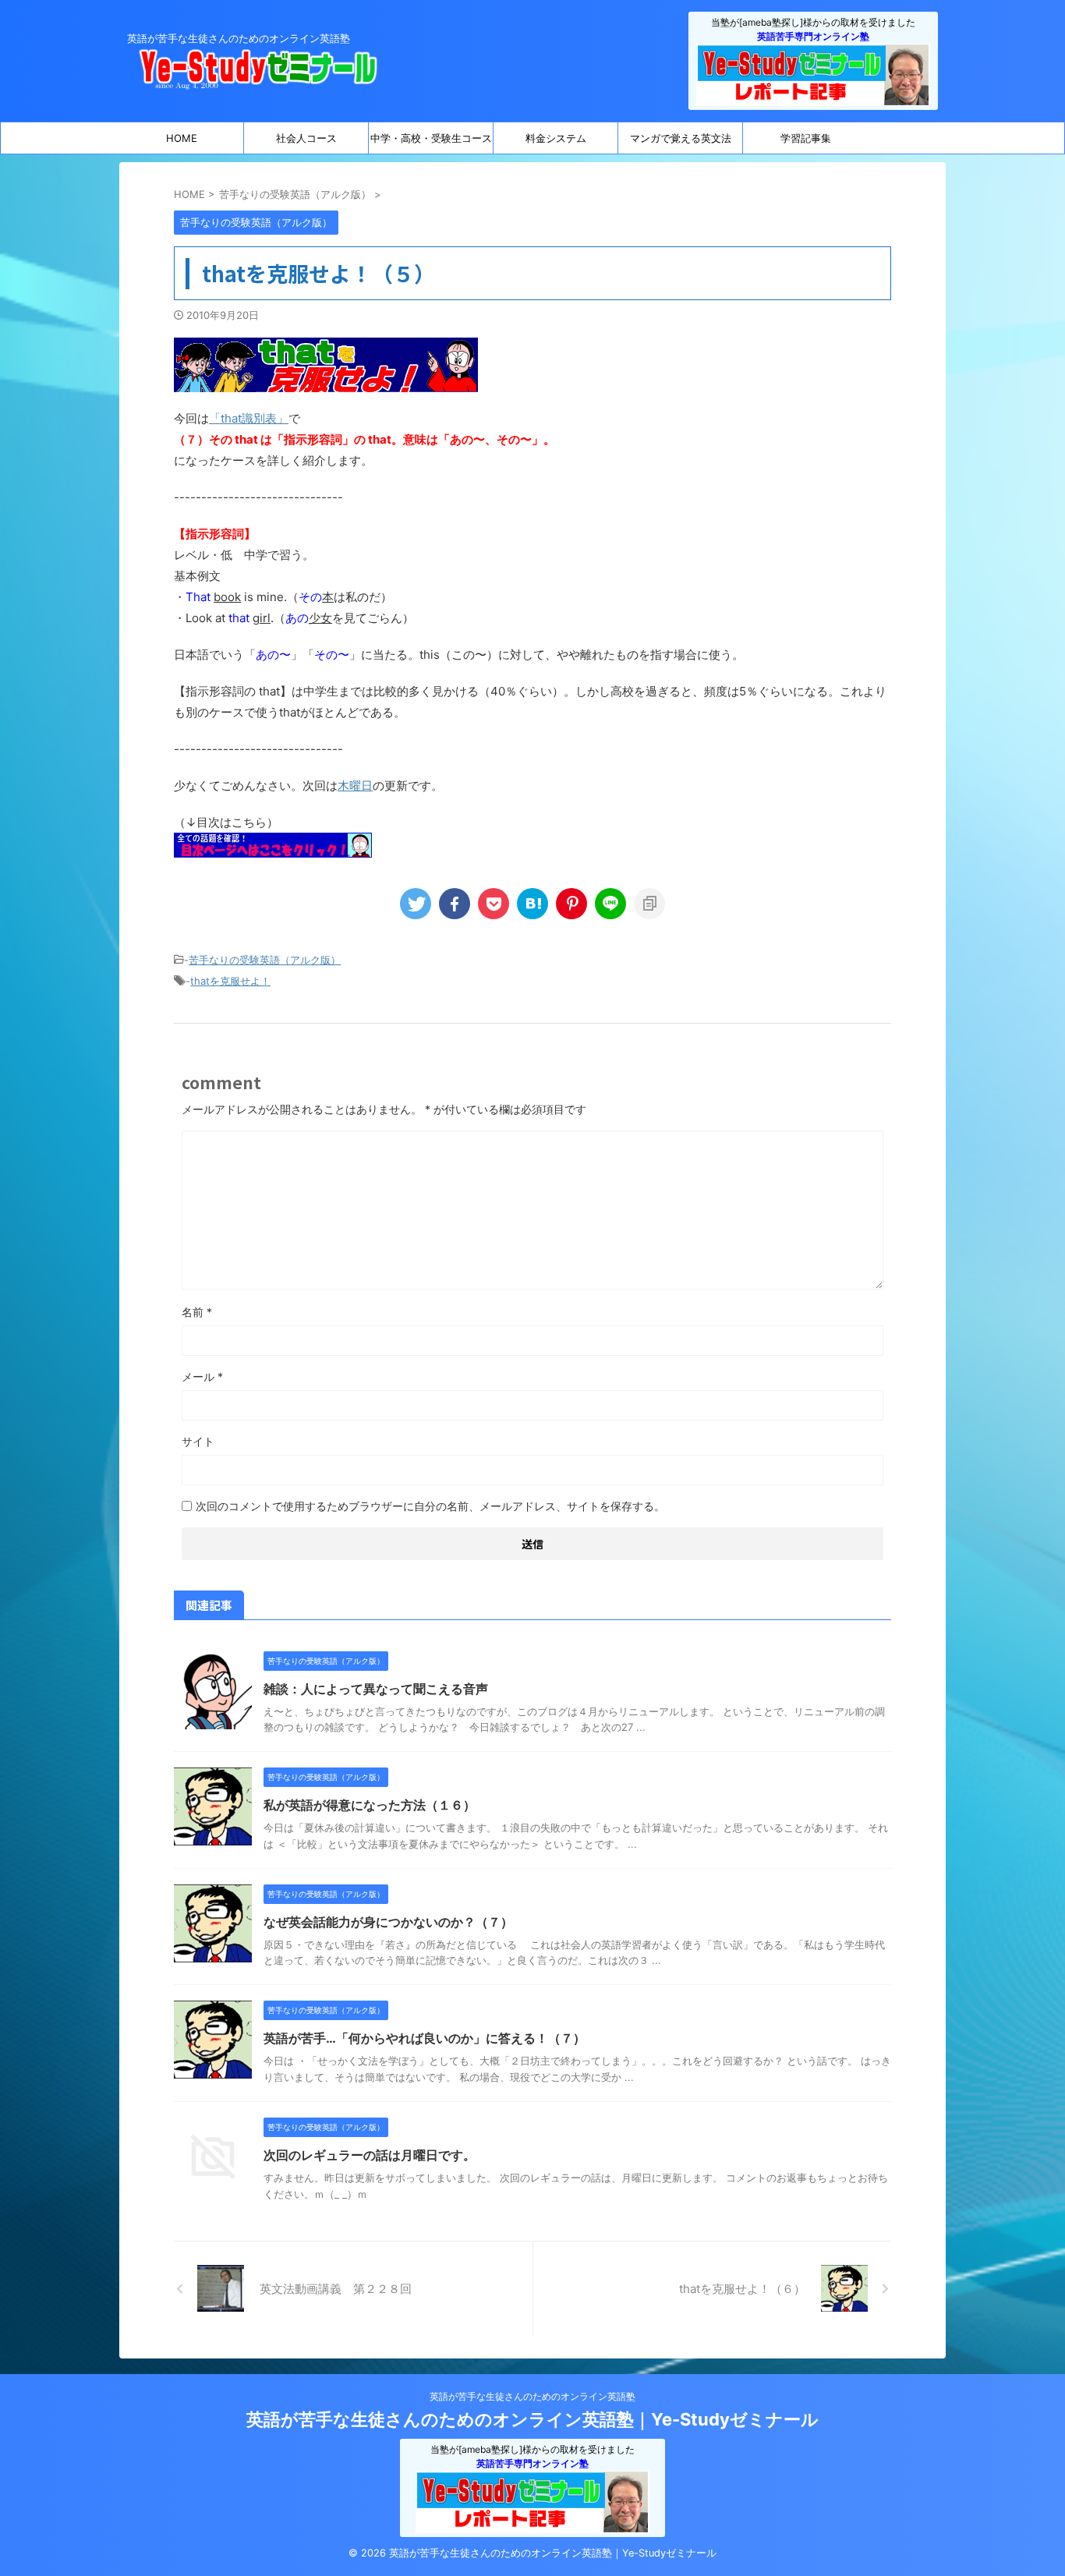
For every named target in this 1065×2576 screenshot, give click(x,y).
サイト (198, 1441)
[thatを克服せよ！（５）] (532, 904)
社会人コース (306, 138)
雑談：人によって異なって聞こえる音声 (376, 1689)
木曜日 (355, 786)
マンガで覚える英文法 (681, 138)
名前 (197, 1312)
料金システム (556, 138)
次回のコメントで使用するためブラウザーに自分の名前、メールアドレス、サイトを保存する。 (430, 1506)
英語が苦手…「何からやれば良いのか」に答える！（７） (425, 2038)
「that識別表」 (249, 418)
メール (202, 1376)
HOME (182, 138)
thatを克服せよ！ (230, 981)
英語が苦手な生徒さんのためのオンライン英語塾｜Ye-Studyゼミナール (532, 2419)
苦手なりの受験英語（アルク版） (265, 960)
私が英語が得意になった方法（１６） (370, 1805)
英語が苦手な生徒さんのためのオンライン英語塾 (532, 2396)
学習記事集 (806, 138)
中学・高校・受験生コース (431, 138)
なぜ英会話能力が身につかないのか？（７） (388, 1922)
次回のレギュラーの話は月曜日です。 (370, 2155)
